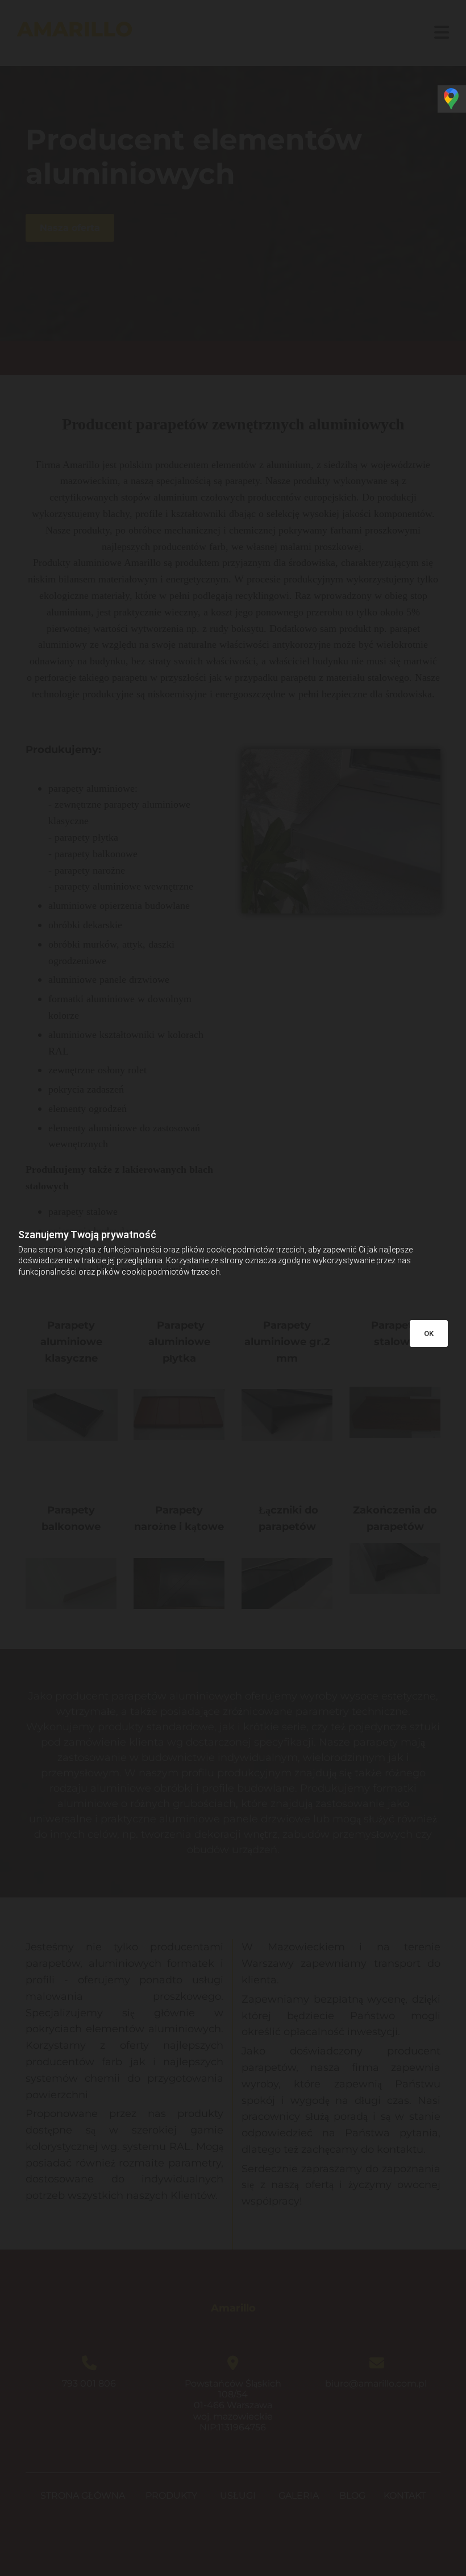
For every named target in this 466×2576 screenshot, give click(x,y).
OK (429, 1334)
